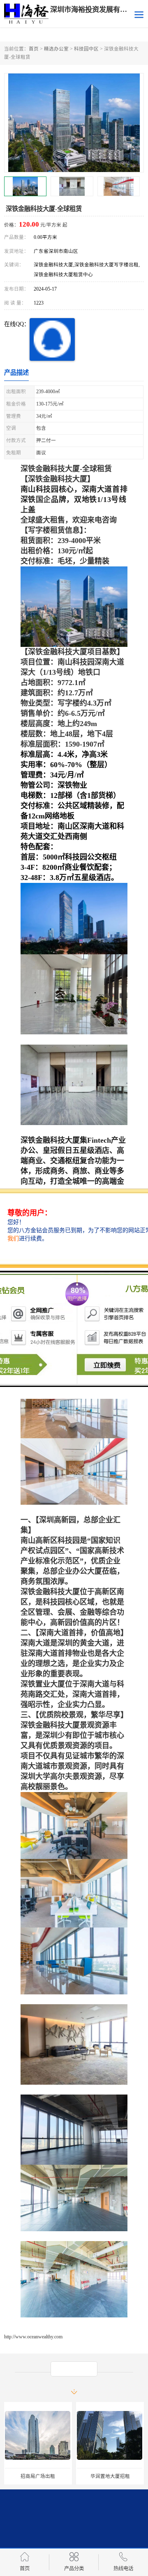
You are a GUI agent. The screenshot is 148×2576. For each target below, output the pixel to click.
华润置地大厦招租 (110, 2476)
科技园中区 (86, 49)
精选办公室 (56, 49)
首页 (34, 49)
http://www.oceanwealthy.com (33, 2337)
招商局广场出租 (38, 2476)
